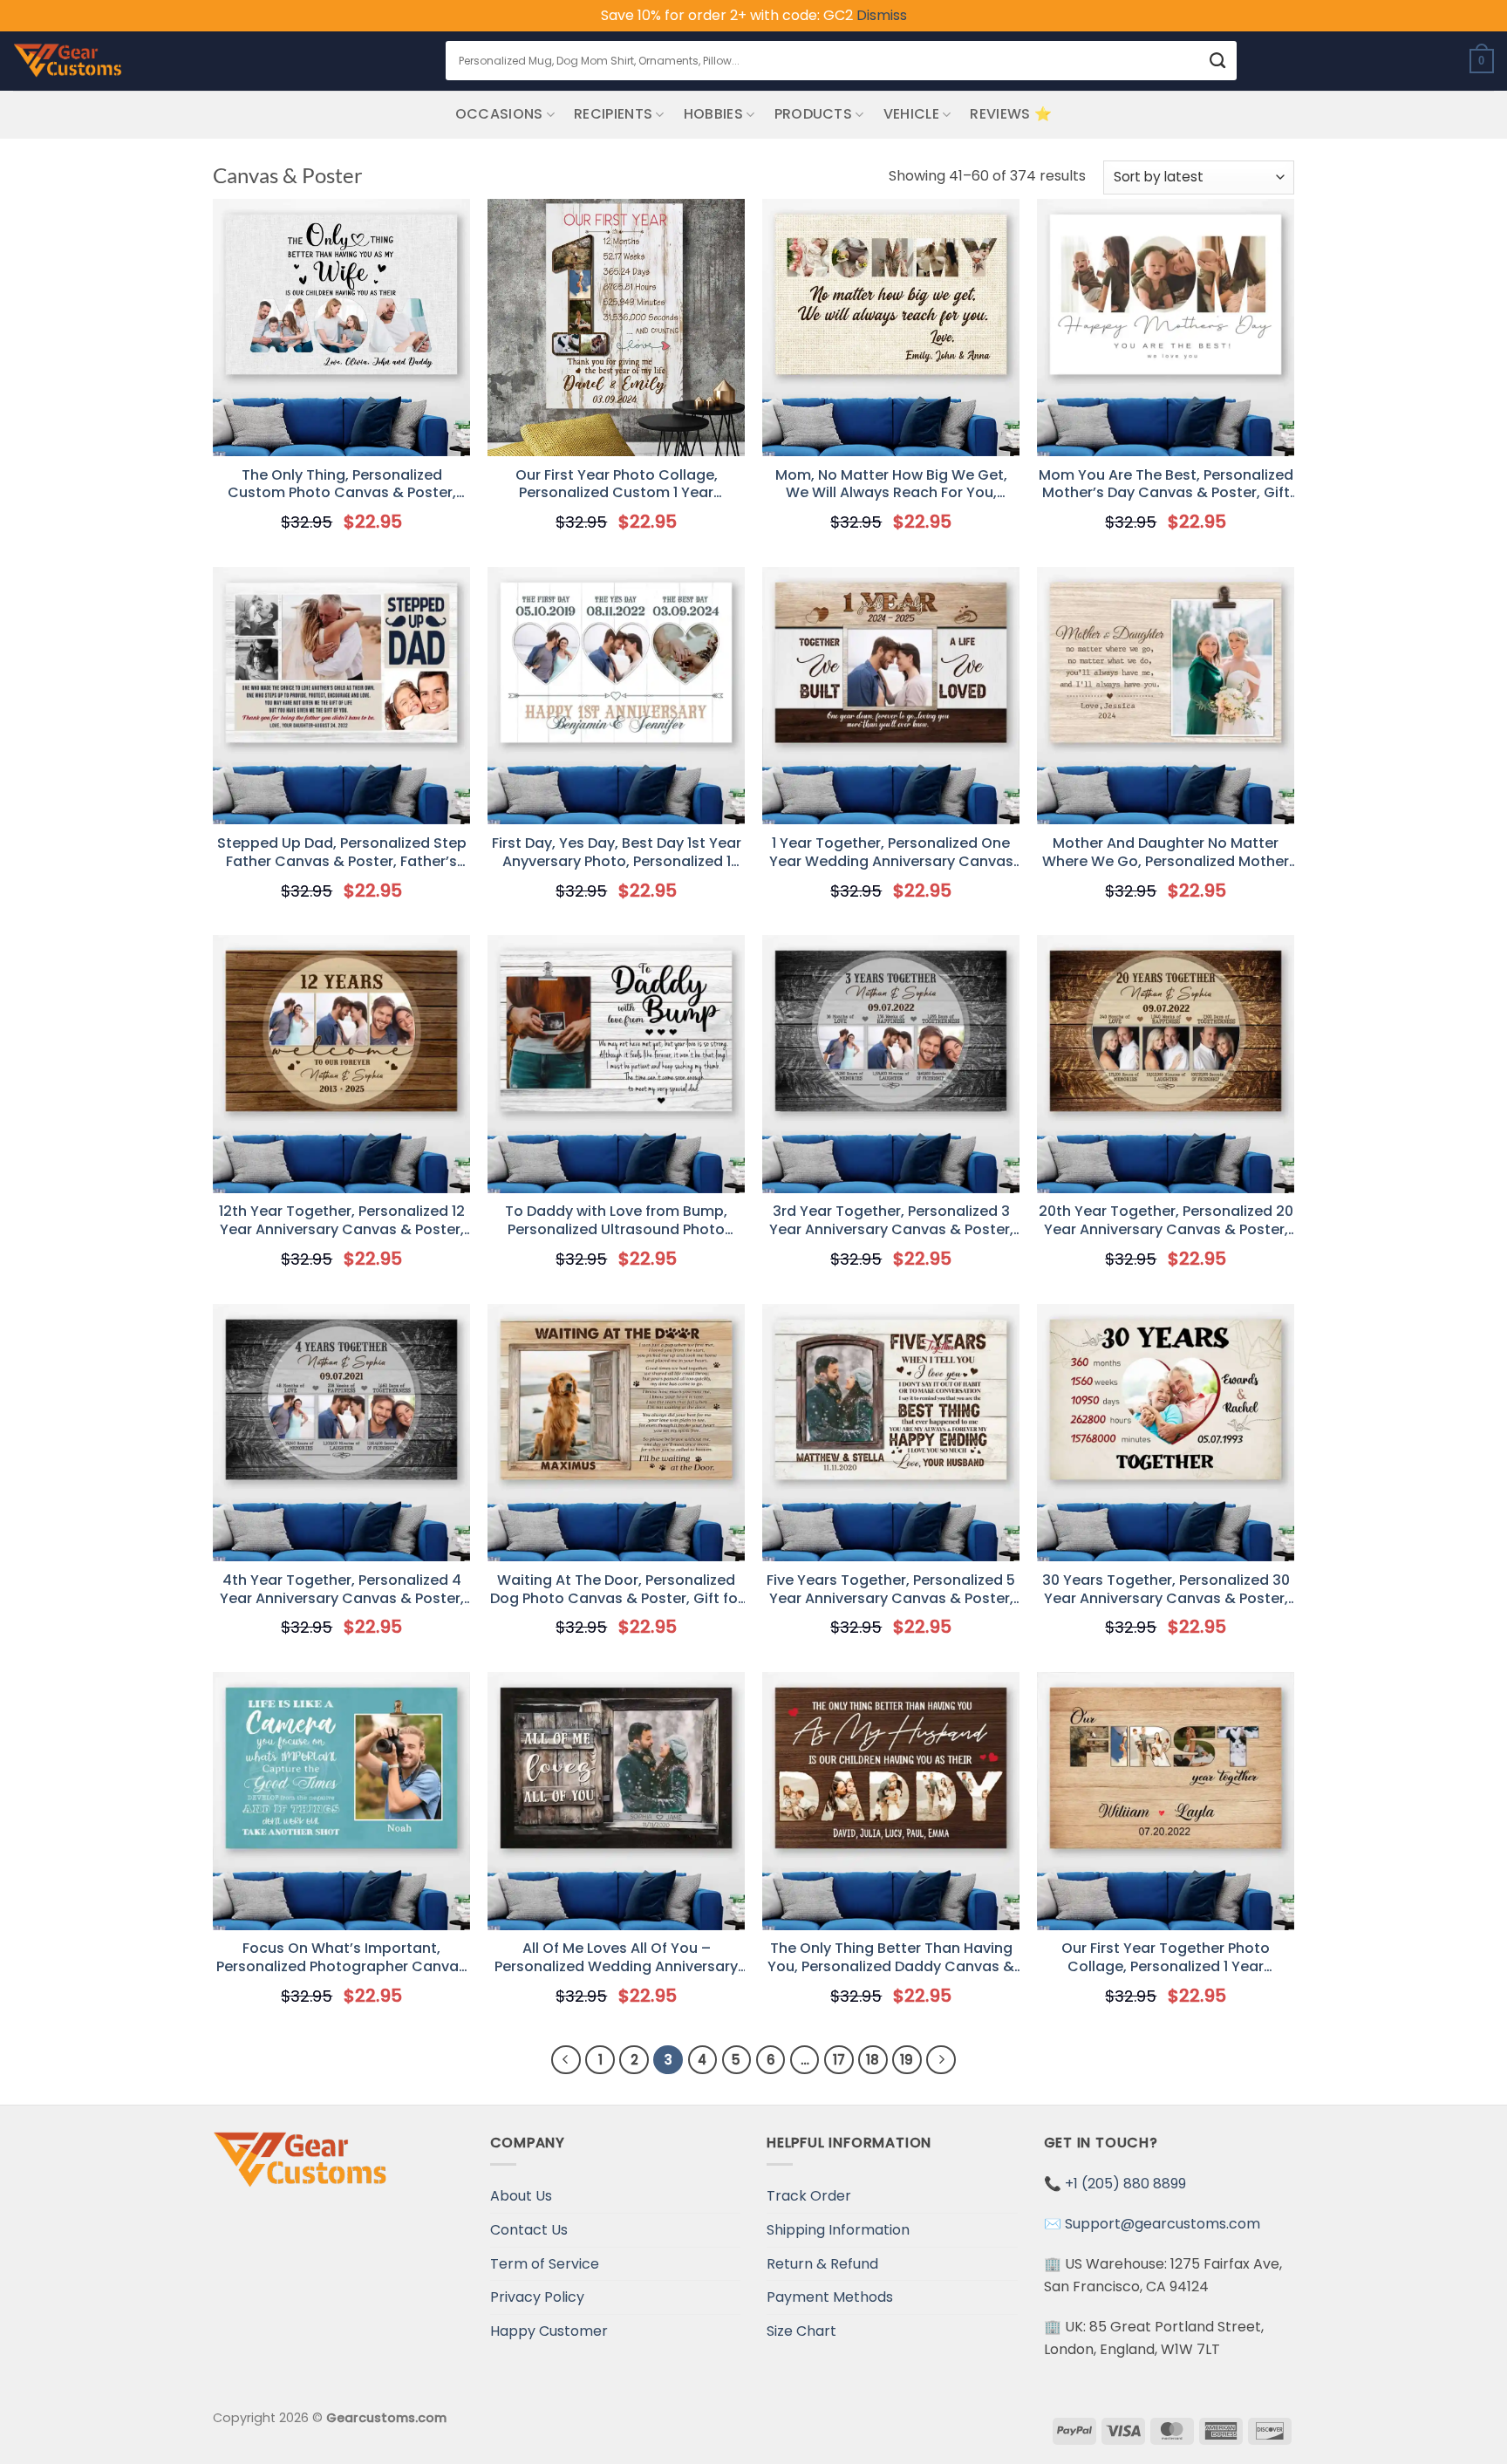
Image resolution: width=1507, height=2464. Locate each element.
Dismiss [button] (882, 15)
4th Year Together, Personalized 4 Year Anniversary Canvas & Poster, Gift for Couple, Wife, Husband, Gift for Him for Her (341, 1590)
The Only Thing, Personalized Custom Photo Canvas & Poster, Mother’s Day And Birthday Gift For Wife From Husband (341, 485)
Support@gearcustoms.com (1163, 2224)
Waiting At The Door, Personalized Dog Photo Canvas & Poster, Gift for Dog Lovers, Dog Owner (617, 1590)
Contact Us (529, 2230)
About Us (521, 2196)
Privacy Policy (537, 2297)
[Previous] (566, 2060)
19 (907, 2060)
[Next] (941, 2060)
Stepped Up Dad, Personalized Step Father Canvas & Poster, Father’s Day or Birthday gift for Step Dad (342, 853)
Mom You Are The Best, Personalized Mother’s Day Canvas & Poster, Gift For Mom (1166, 485)
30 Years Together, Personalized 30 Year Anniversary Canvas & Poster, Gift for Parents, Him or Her (1166, 1590)
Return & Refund (822, 2264)
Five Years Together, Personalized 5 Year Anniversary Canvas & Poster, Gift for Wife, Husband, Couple (891, 1590)
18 (873, 2060)
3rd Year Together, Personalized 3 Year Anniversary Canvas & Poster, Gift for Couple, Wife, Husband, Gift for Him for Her (891, 1221)
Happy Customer (549, 2331)
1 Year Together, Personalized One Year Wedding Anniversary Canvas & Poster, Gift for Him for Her (891, 853)
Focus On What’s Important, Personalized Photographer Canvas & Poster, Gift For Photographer (341, 1958)
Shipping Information (838, 2230)
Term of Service (545, 2264)
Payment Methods (830, 2297)
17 (839, 2060)
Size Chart (801, 2331)
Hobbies (713, 114)
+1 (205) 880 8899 (1125, 2184)
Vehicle (911, 114)
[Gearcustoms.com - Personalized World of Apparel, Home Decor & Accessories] (68, 61)
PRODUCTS (814, 114)
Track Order (809, 2196)
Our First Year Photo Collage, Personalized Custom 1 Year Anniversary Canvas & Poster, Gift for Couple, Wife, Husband (616, 485)
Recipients (613, 114)
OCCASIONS (499, 114)
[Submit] (1218, 61)
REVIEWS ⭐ (1011, 114)
